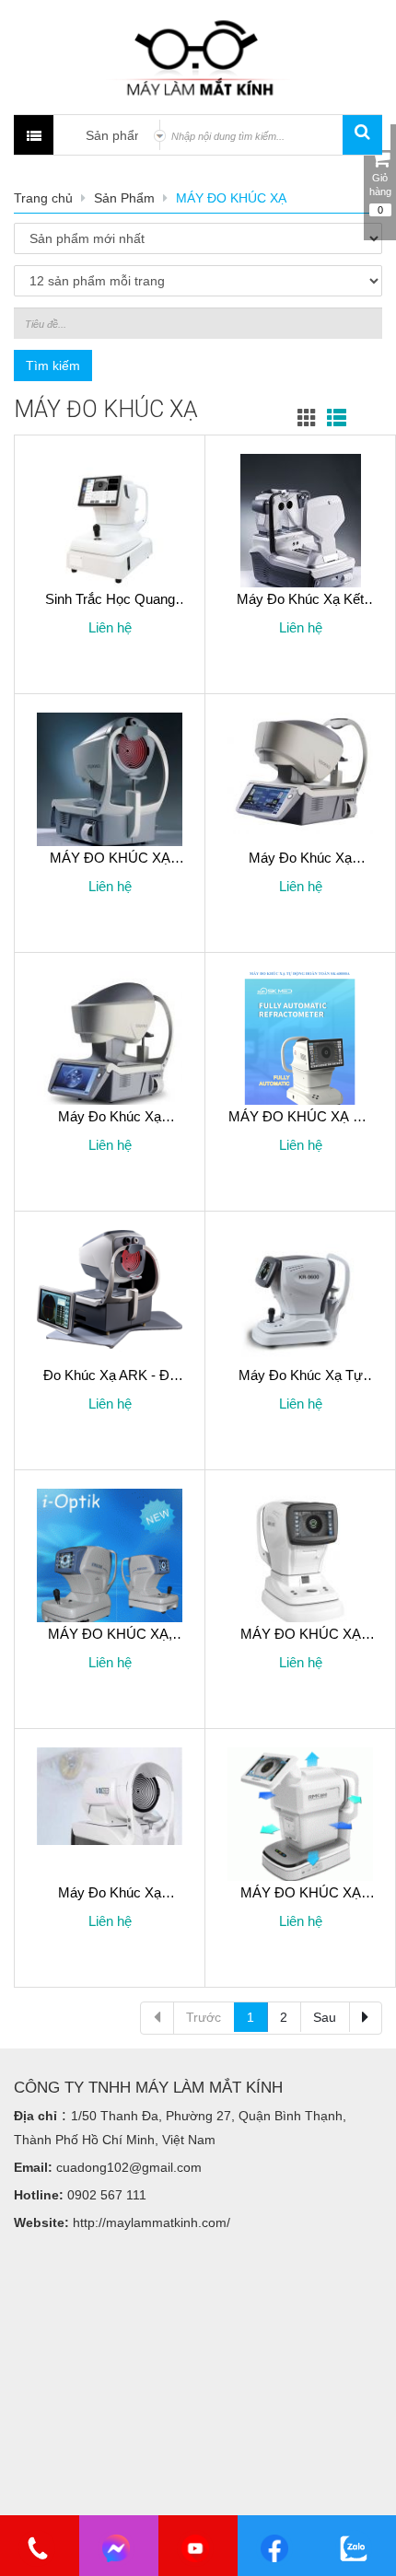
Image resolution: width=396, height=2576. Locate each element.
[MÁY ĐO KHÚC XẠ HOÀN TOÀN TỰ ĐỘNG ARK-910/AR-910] (300, 1561)
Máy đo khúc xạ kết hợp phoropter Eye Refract (300, 599)
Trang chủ (43, 198)
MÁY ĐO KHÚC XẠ (231, 198)
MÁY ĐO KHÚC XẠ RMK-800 (301, 1893)
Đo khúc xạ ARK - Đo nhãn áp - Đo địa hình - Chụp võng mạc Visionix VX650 (110, 1375)
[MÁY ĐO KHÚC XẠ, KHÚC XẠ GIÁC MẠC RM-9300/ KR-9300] (110, 1561)
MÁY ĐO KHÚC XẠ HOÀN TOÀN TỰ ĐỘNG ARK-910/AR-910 (301, 1634)
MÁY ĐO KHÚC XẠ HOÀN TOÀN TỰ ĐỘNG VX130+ (110, 858)
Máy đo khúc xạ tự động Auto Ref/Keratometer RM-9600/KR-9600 (301, 1375)
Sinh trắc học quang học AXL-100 (110, 599)
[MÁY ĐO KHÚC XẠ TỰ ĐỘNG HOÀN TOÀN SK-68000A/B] (300, 1047)
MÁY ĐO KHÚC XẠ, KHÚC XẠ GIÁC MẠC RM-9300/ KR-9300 (110, 1634)
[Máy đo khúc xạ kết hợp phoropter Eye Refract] (301, 529)
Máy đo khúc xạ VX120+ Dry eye (110, 1117)
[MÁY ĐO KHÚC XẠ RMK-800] (300, 1817)
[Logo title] (198, 59)
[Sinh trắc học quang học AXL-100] (110, 526)
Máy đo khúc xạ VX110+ (300, 858)
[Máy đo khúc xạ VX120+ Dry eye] (110, 1041)
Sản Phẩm (124, 198)
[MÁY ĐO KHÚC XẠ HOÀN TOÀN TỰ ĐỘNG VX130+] (110, 784)
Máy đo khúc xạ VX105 (110, 1893)
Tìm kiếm (53, 366)
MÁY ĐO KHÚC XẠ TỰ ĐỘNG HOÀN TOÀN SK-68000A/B (301, 1117)
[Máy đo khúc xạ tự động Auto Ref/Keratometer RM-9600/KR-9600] (300, 1302)
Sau (325, 2017)
